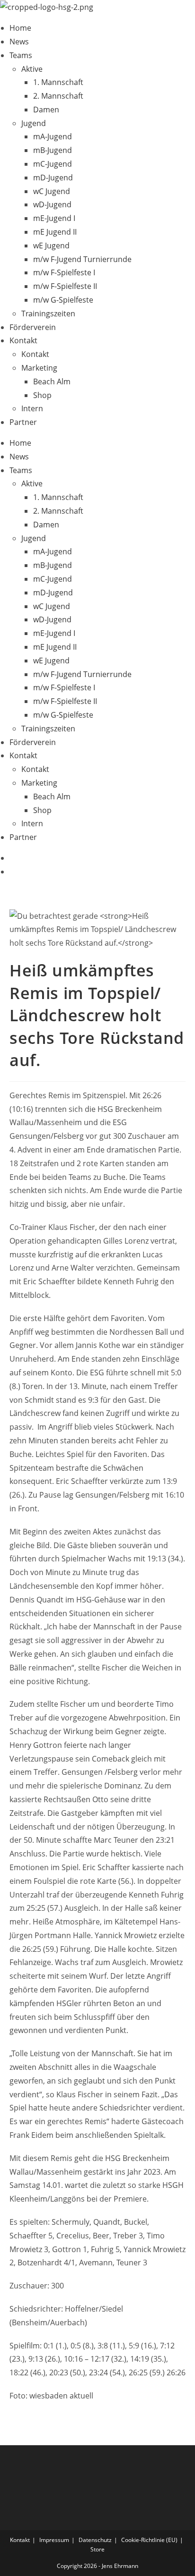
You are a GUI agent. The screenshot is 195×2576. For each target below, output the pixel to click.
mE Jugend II (55, 232)
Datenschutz (95, 2540)
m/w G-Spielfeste (63, 300)
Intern (32, 408)
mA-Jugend (53, 136)
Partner (23, 422)
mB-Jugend (53, 150)
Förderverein (33, 327)
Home (20, 28)
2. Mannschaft (58, 96)
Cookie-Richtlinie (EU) (149, 2540)
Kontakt (23, 340)
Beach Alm (52, 381)
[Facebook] (12, 858)
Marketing (39, 368)
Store (97, 2549)
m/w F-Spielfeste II (65, 286)
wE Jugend (51, 246)
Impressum (54, 2540)
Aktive (32, 69)
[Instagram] (12, 872)
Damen (46, 110)
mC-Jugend (53, 164)
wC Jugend (52, 191)
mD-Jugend (53, 178)
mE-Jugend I (54, 218)
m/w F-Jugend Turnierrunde (82, 259)
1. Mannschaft (58, 82)
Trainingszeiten (48, 314)
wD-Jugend (52, 204)
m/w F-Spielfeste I (64, 272)
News (19, 42)
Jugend (34, 123)
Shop (42, 395)
